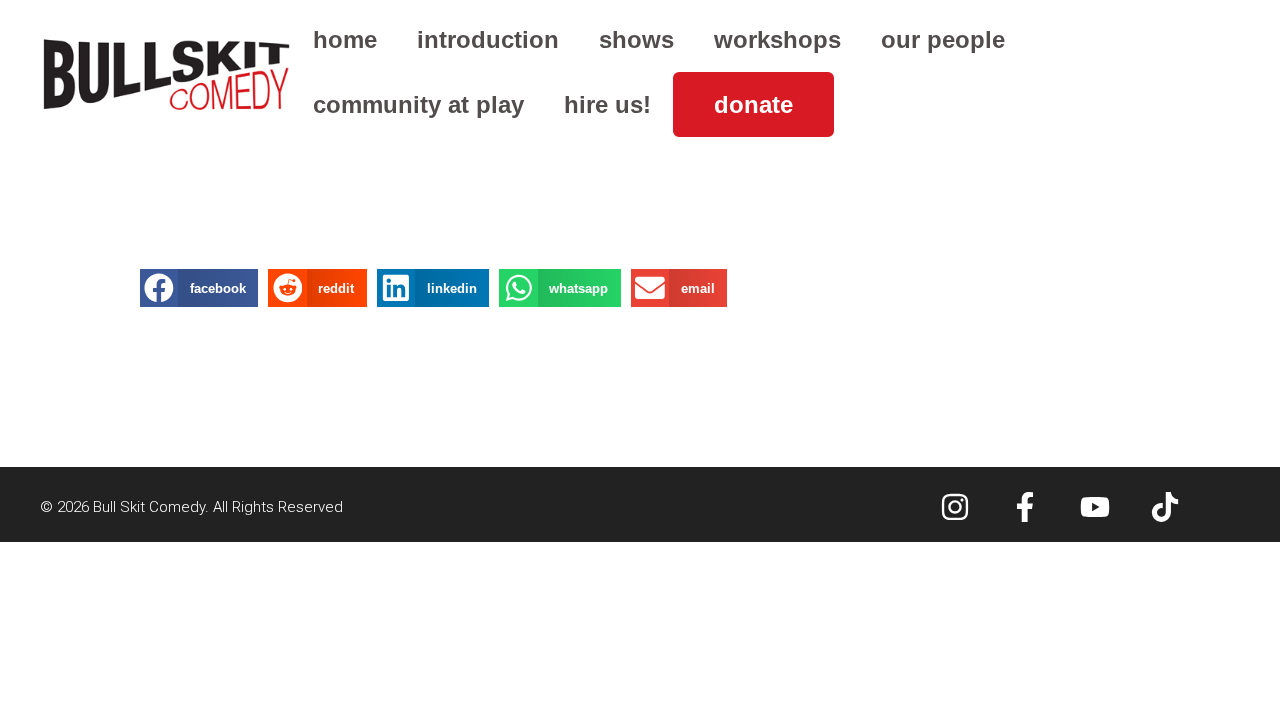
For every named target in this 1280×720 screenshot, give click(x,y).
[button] (199, 288)
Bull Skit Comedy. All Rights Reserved (218, 507)
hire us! (607, 104)
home (345, 39)
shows (636, 39)
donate (753, 104)
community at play (418, 104)
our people (943, 39)
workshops (777, 39)
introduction (488, 39)
